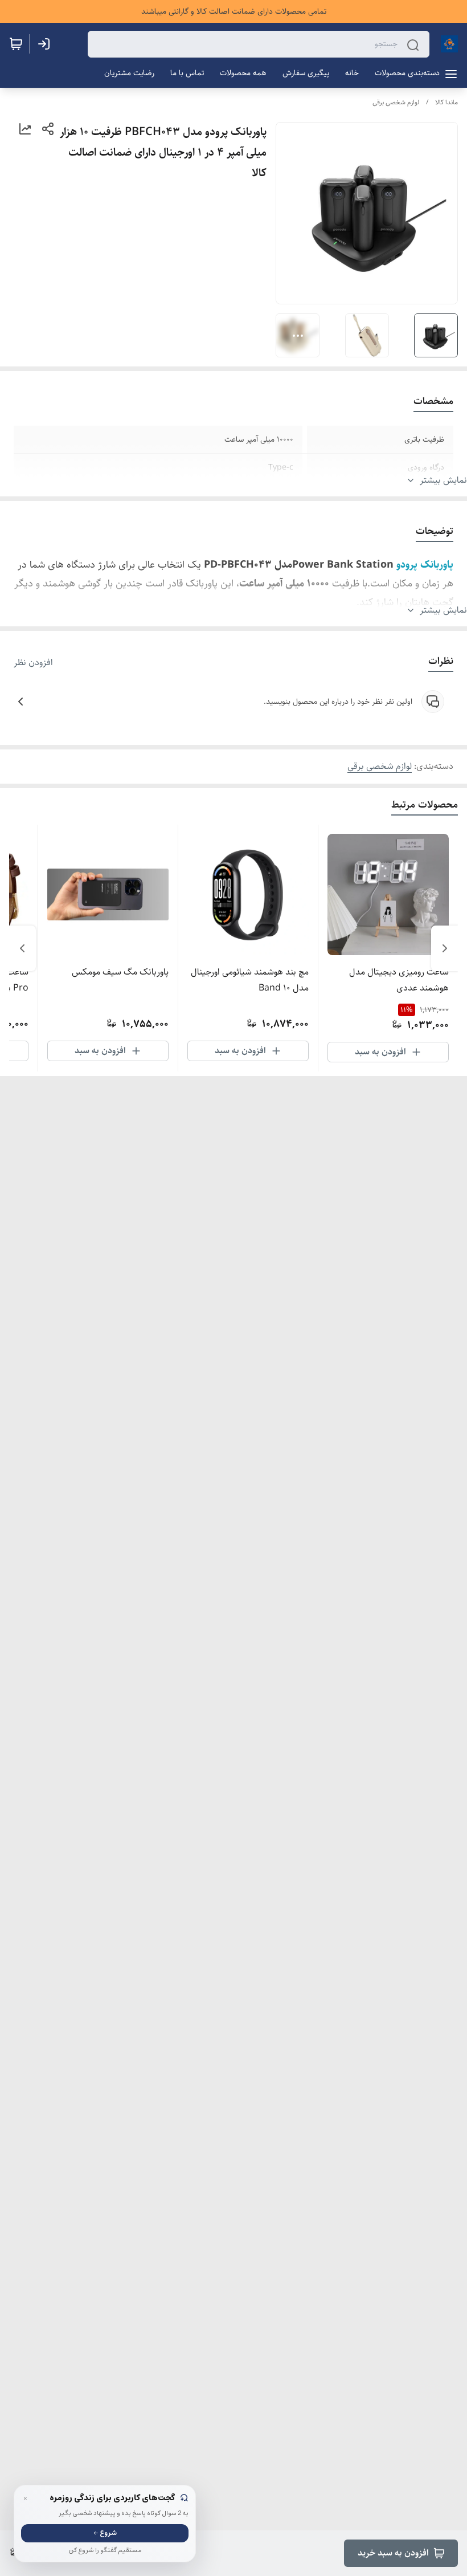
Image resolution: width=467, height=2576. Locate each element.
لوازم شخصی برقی (396, 102)
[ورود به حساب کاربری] (46, 44)
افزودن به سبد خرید (393, 2553)
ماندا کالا (446, 102)
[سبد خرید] (16, 44)
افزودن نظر (33, 663)
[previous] (445, 948)
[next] (22, 948)
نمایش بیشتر (443, 480)
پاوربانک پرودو (425, 565)
